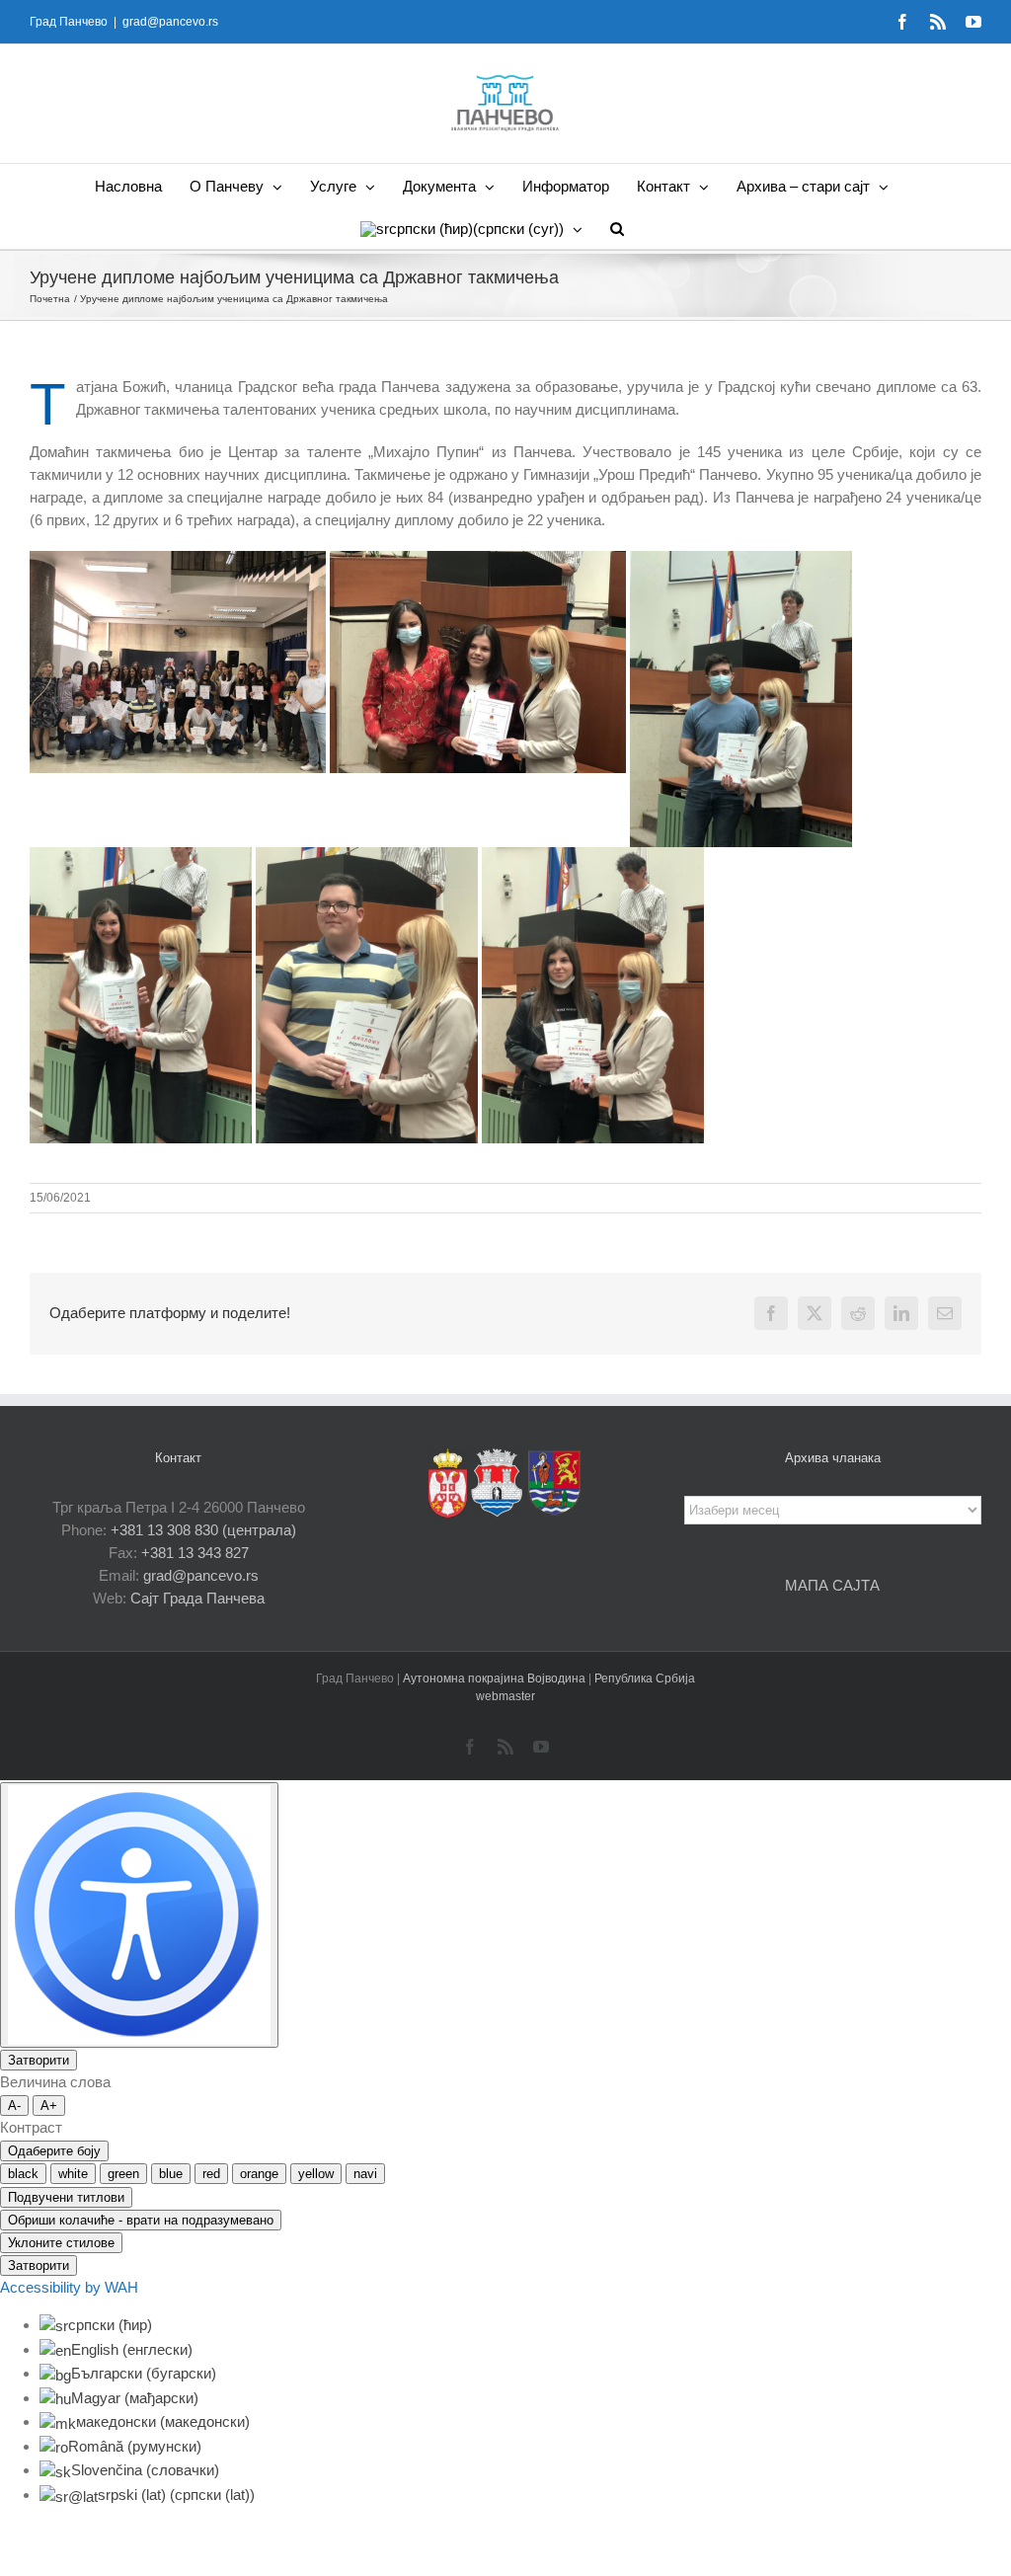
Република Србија (645, 1678)
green (123, 2174)
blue (171, 2174)
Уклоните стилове (61, 2243)
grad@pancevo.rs (170, 22)
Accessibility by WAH (69, 2287)
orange (259, 2174)
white (73, 2174)
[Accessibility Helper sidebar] (139, 1915)
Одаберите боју (54, 2151)
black (23, 2174)
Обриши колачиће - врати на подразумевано (141, 2220)
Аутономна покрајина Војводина (496, 1678)
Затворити (39, 2060)
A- (14, 2106)
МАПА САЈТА (832, 1585)
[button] (617, 228)
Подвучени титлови (66, 2197)
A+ (49, 2106)
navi (365, 2174)
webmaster (505, 1696)
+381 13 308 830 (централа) (203, 1530)
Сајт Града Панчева (197, 1598)
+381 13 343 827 (195, 1553)
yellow (316, 2174)
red (211, 2174)
